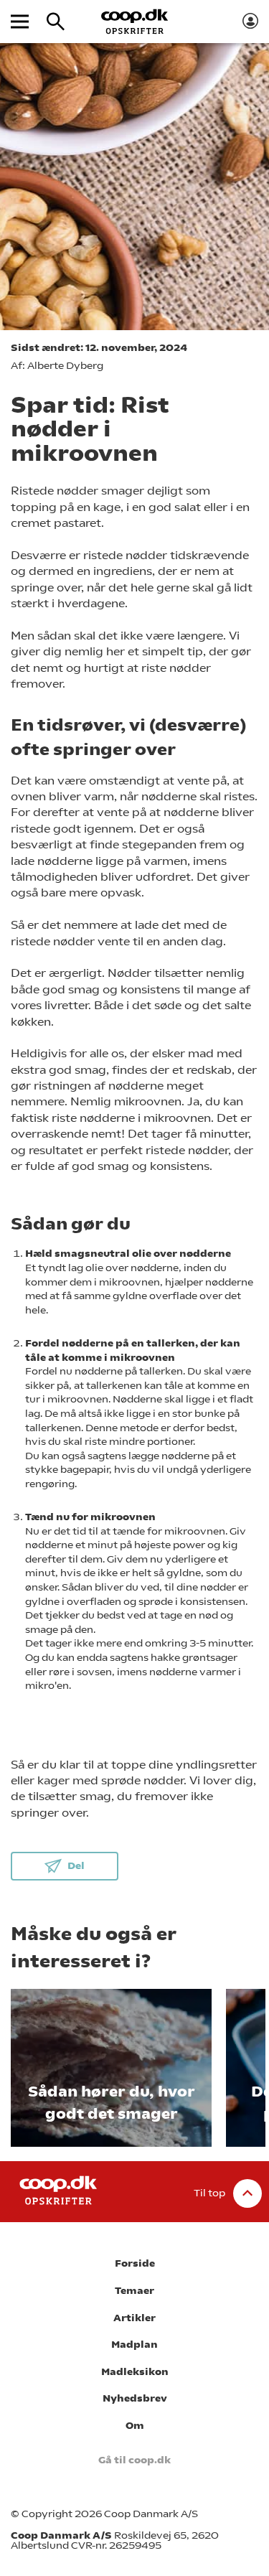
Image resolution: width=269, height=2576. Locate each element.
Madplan (134, 2345)
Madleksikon (135, 2372)
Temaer (134, 2291)
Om (135, 2426)
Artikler (134, 2318)
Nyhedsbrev (135, 2398)
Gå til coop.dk (134, 2460)
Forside (135, 2263)
